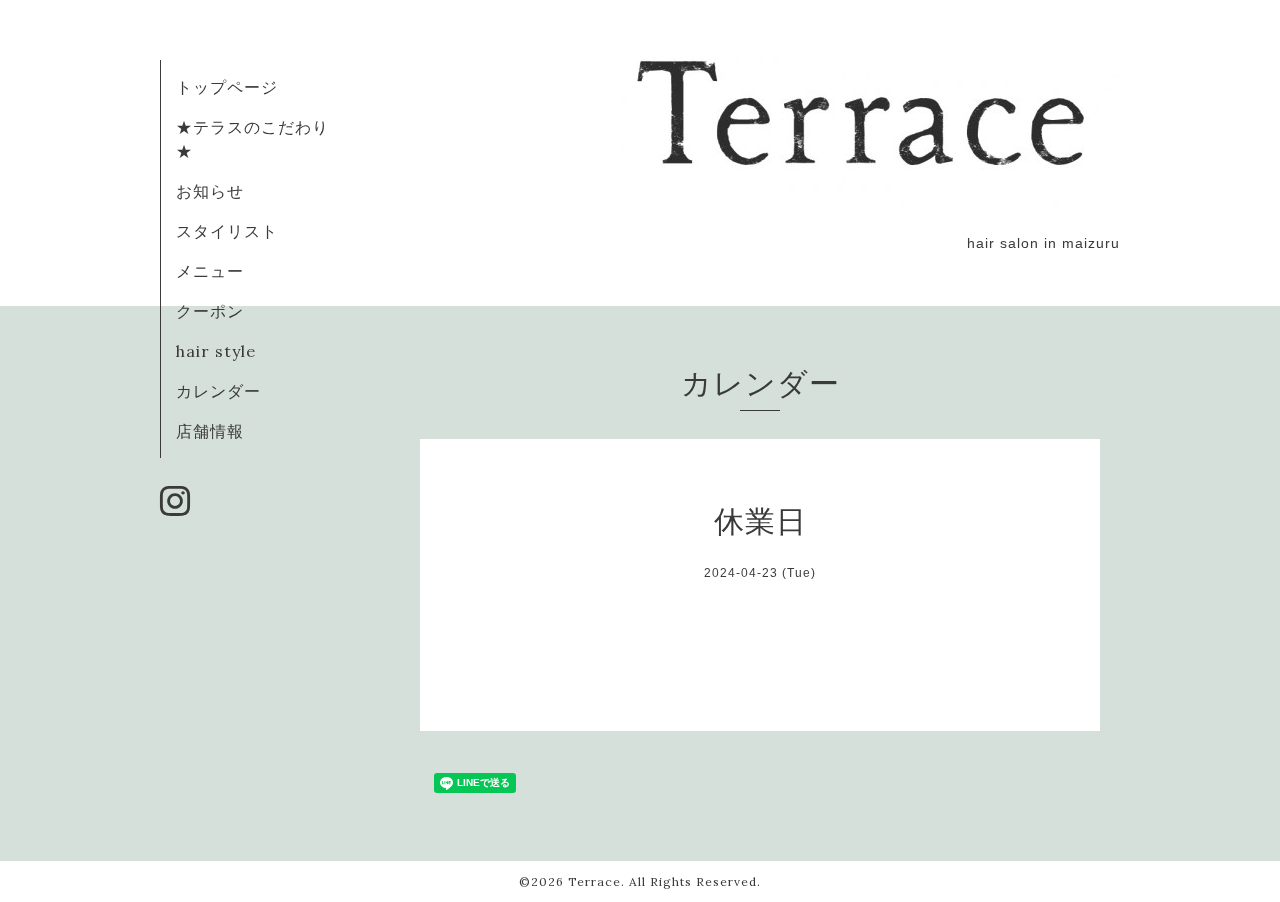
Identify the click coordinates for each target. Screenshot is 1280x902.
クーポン (210, 311)
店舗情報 (210, 431)
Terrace (594, 881)
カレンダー (218, 391)
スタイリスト (227, 231)
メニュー (210, 271)
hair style (216, 351)
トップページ (227, 87)
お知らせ (210, 191)
